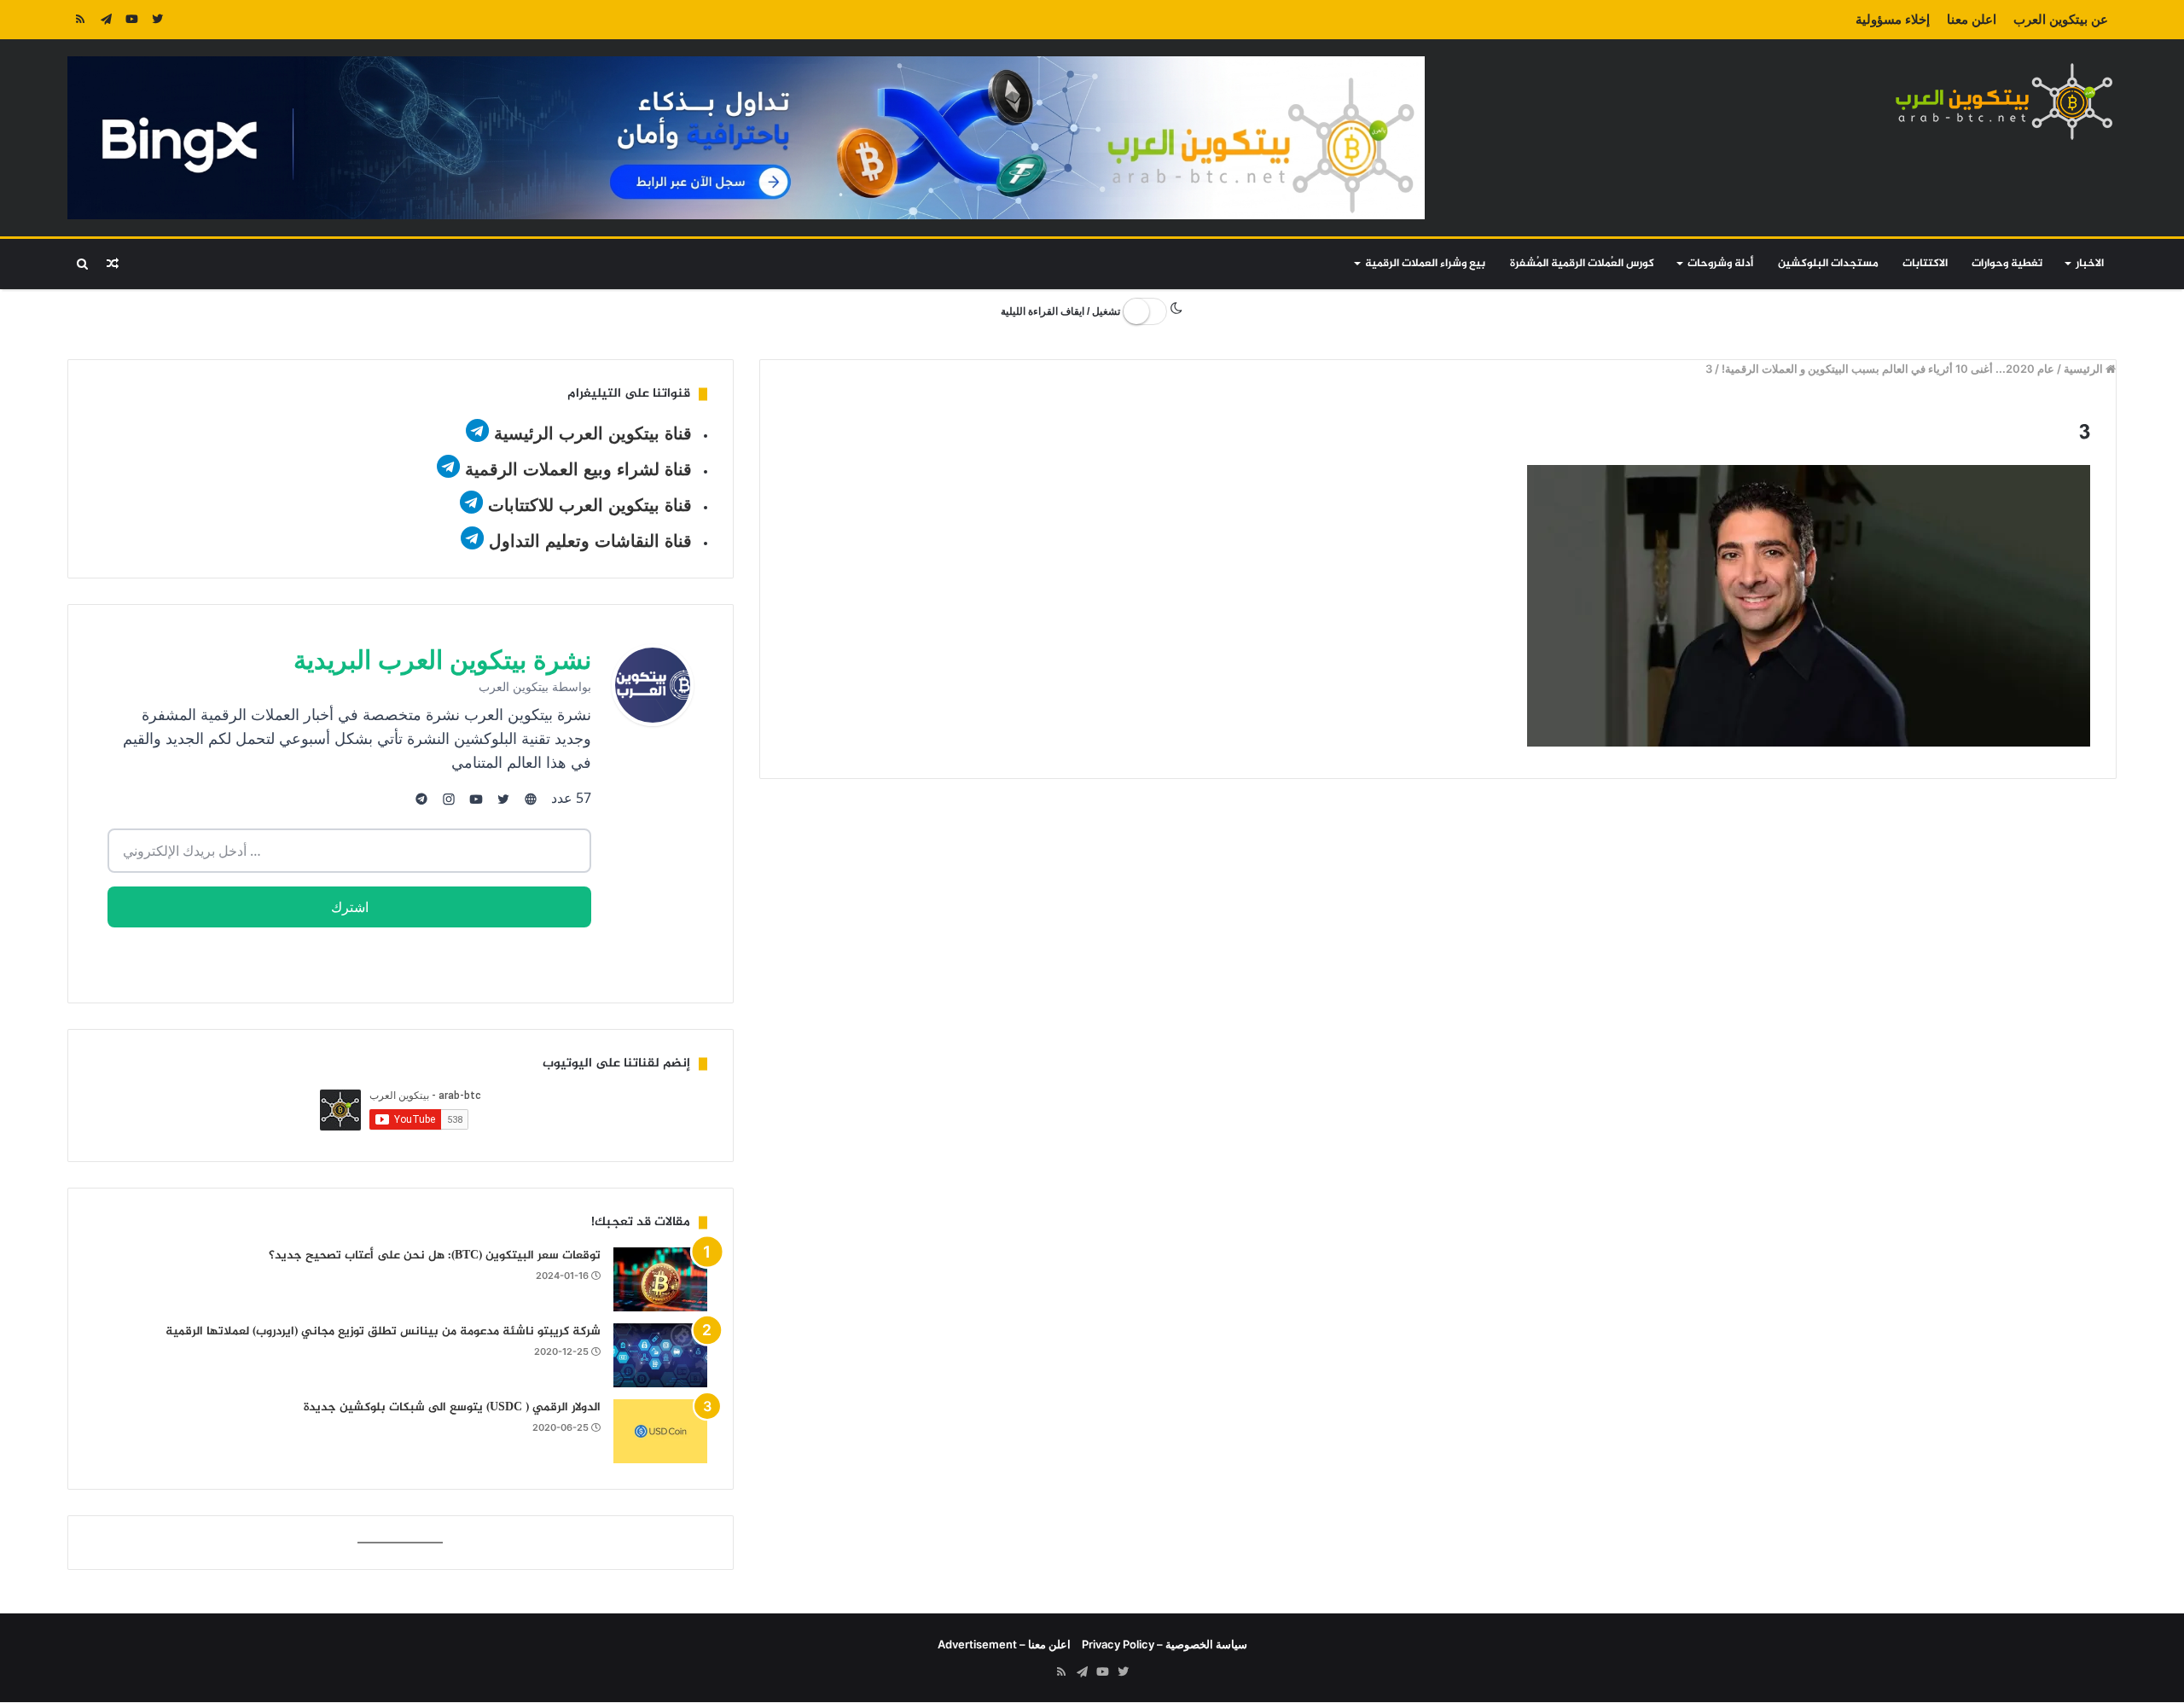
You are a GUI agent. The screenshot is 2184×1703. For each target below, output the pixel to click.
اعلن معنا (1972, 19)
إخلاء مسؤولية (1893, 19)
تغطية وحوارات (2007, 264)
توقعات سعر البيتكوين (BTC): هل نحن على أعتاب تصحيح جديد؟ (435, 1255)
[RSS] (80, 20)
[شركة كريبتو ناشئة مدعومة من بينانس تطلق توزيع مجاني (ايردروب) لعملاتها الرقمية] (660, 1355)
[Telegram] (106, 20)
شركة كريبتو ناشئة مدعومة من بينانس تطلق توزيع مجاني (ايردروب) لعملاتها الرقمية (383, 1331)
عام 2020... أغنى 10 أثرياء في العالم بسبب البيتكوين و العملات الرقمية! (1888, 369)
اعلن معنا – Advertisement (1004, 1644)
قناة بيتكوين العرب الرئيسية (593, 433)
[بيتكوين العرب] (2004, 101)
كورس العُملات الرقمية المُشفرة (1582, 264)
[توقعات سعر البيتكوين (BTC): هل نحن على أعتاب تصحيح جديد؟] (660, 1279)
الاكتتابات (1925, 264)
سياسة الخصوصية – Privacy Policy (1165, 1644)
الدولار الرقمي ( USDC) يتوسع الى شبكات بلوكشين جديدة (452, 1407)
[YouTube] (131, 20)
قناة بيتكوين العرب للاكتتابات (587, 505)
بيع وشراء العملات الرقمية (1425, 264)
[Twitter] (157, 20)
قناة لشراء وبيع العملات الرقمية (578, 469)
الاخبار (2090, 264)
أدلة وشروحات (1720, 264)
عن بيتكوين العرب (2061, 19)
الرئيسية (2085, 369)
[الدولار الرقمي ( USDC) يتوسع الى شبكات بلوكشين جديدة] (660, 1431)
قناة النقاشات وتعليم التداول (590, 541)
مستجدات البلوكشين (1828, 264)
